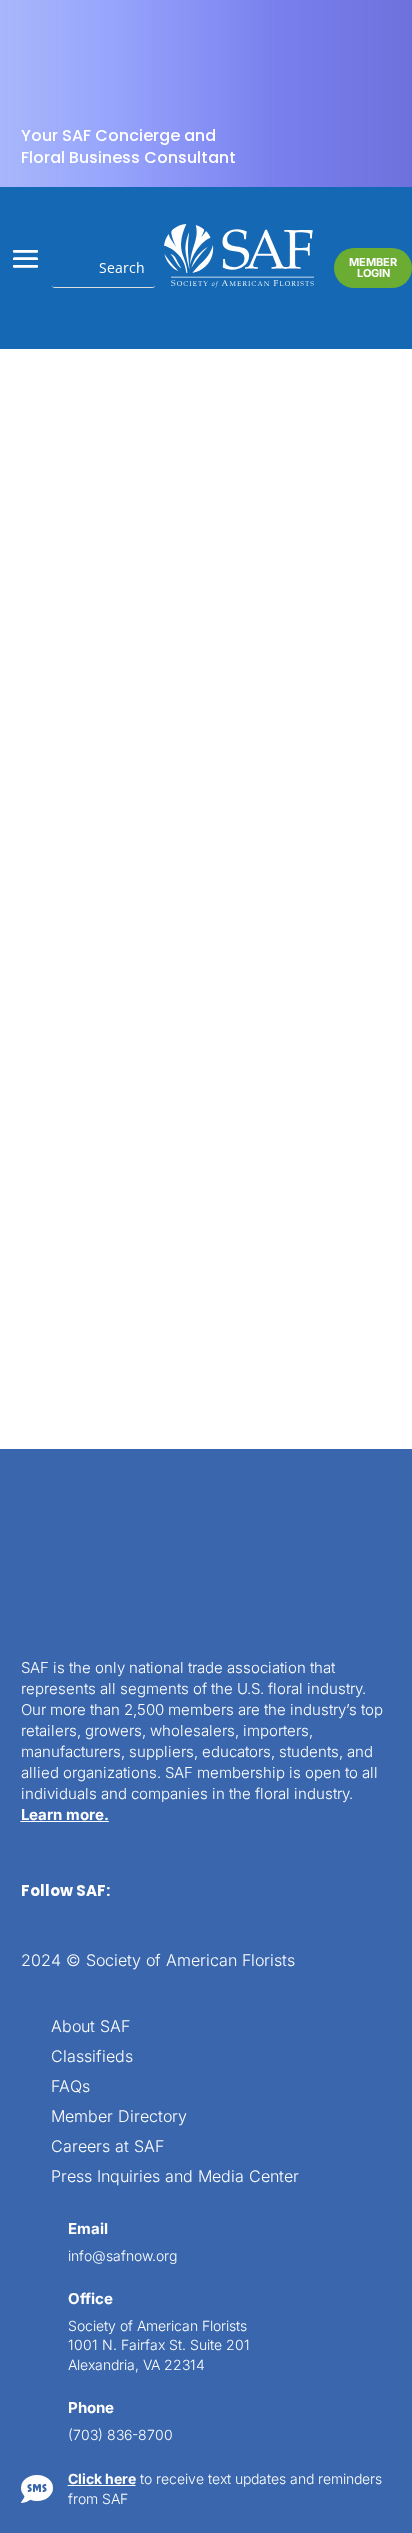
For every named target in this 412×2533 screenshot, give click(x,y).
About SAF (90, 2027)
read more (106, 1251)
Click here (102, 2478)
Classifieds (92, 2057)
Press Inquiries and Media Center (175, 2177)
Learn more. (65, 1814)
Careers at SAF (107, 2147)
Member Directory (119, 2117)
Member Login (373, 267)
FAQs (70, 2087)
